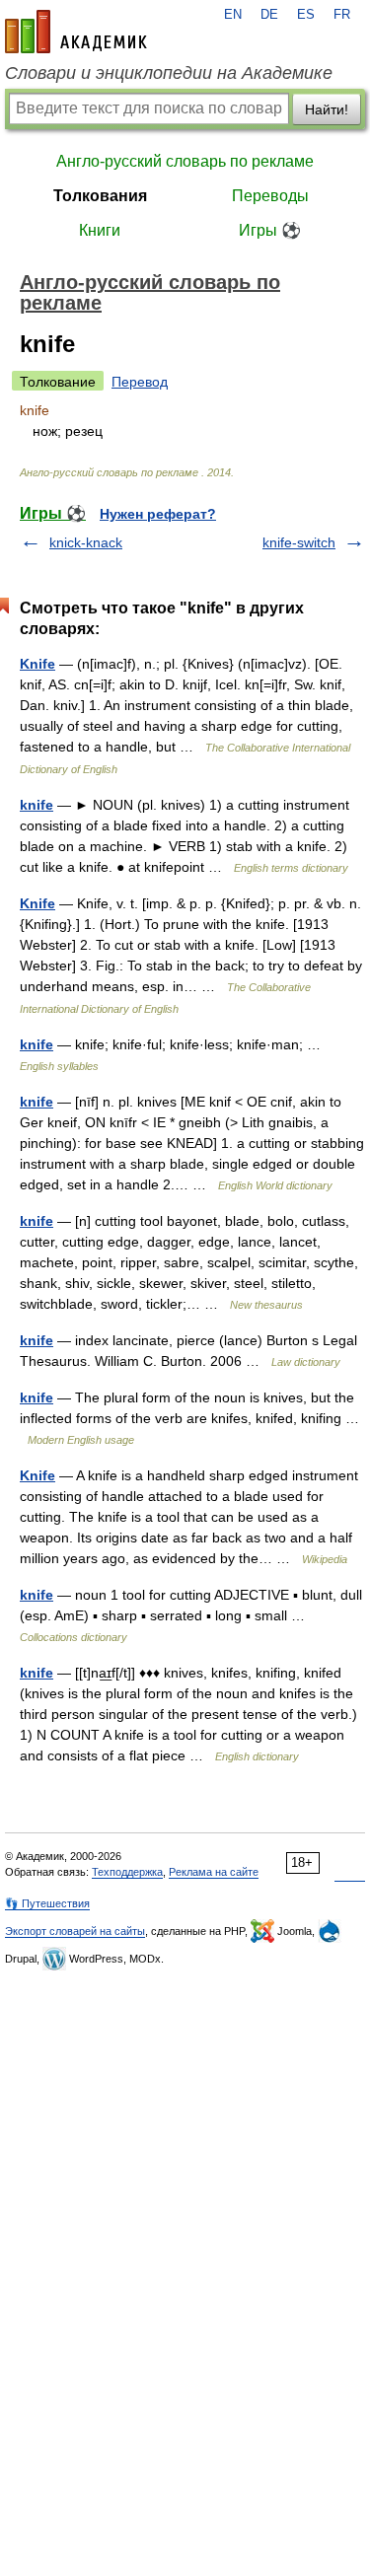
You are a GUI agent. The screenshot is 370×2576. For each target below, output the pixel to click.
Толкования (100, 196)
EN (233, 15)
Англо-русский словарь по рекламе (185, 161)
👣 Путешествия (47, 1903)
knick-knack (86, 542)
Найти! (327, 109)
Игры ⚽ (270, 230)
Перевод (140, 382)
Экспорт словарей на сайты (75, 1931)
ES (306, 15)
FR (342, 15)
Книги (100, 230)
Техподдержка (127, 1872)
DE (269, 15)
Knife (37, 664)
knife (37, 805)
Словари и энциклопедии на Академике (169, 73)
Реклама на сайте (214, 1872)
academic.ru (76, 32)
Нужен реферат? (158, 514)
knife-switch (299, 542)
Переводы (270, 196)
